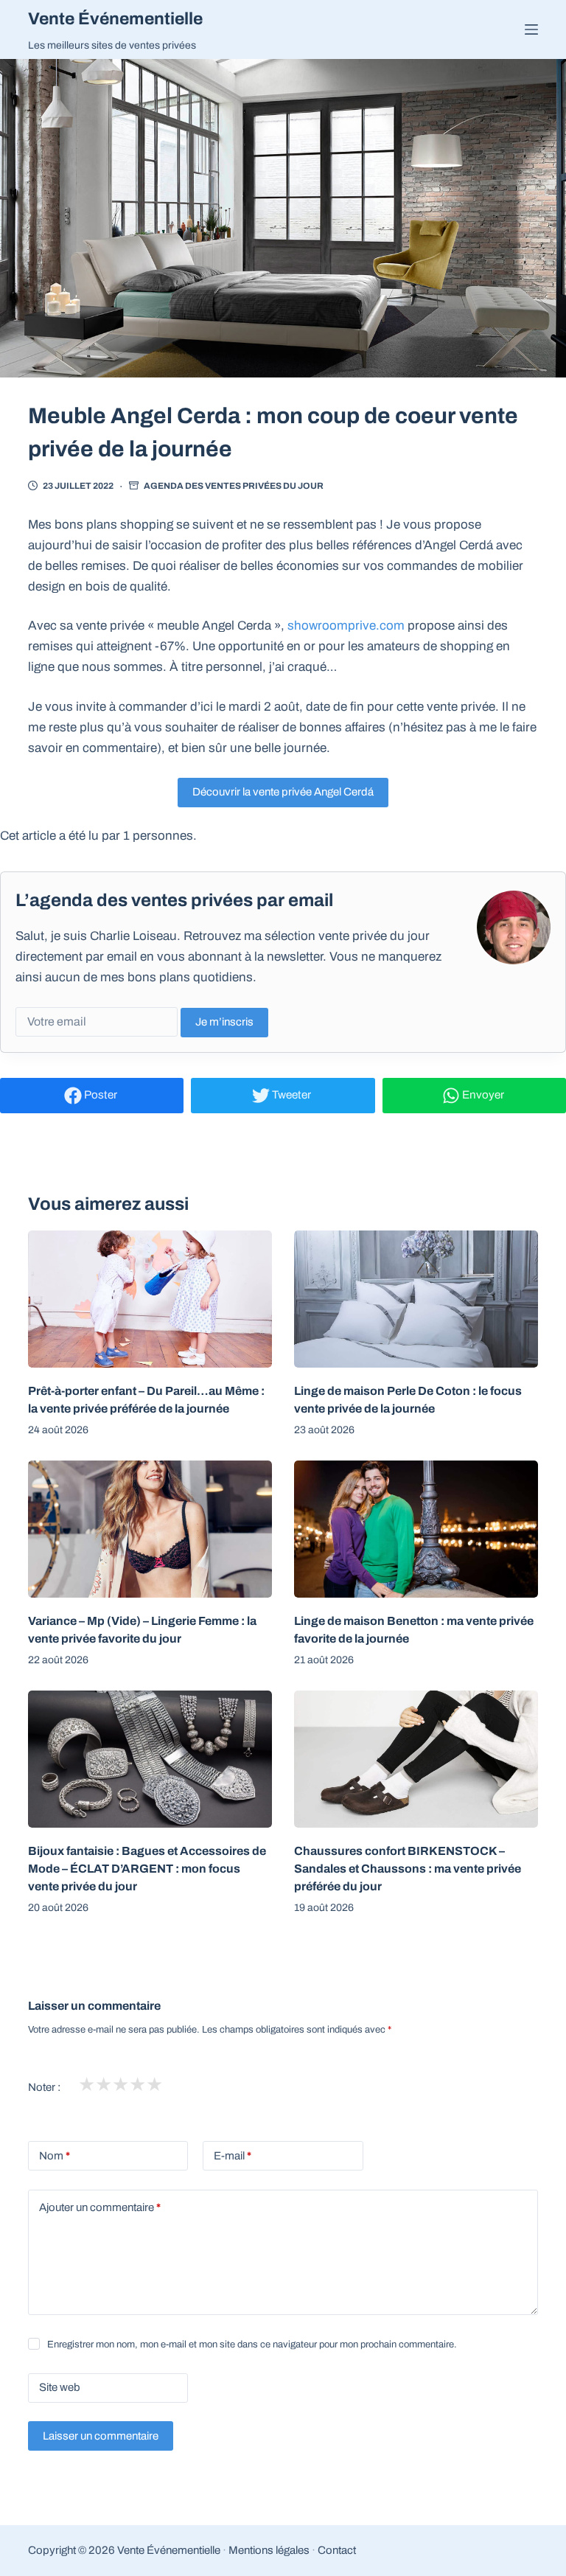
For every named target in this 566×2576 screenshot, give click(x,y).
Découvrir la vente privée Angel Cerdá (283, 792)
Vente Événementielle (115, 19)
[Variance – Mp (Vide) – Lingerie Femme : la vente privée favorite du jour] (150, 1529)
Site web (60, 2387)
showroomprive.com (346, 626)
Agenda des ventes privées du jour (234, 486)
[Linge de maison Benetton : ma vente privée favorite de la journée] (416, 1529)
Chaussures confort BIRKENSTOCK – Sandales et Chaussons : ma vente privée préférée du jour (408, 1869)
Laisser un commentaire (101, 2436)
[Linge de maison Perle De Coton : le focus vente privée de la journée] (416, 1299)
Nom (55, 2156)
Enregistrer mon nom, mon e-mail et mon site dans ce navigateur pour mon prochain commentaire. (252, 2344)
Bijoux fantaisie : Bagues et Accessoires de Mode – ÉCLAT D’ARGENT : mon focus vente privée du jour (147, 1869)
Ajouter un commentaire (100, 2207)
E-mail (233, 2156)
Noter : (44, 2087)
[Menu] (531, 29)
